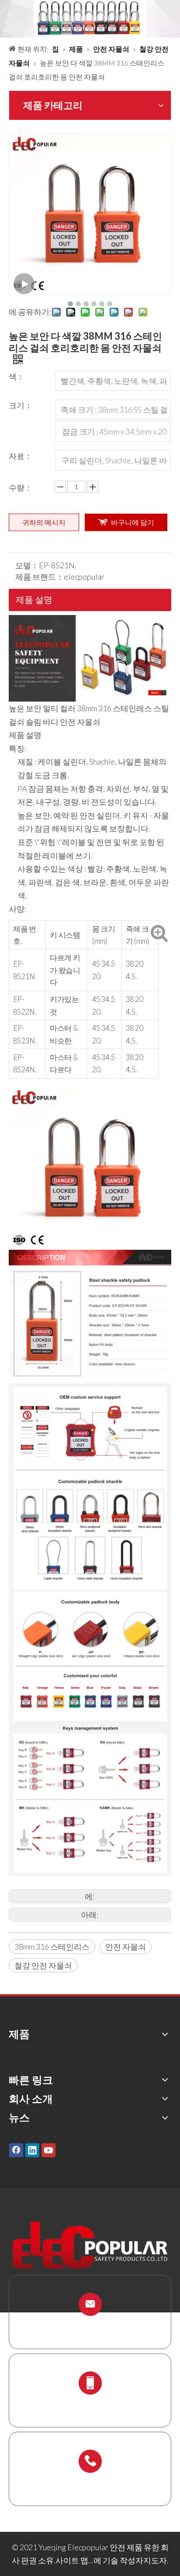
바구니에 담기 (133, 522)
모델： (27, 565)
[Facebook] (16, 2150)
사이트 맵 (72, 2560)
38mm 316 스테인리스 (52, 1947)
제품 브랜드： (40, 577)
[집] (90, 622)
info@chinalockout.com (90, 2325)
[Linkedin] (32, 2150)
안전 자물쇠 (126, 1947)
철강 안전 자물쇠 (43, 1965)
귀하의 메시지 (44, 522)
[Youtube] (48, 2150)
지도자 (155, 2560)
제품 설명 (34, 599)
